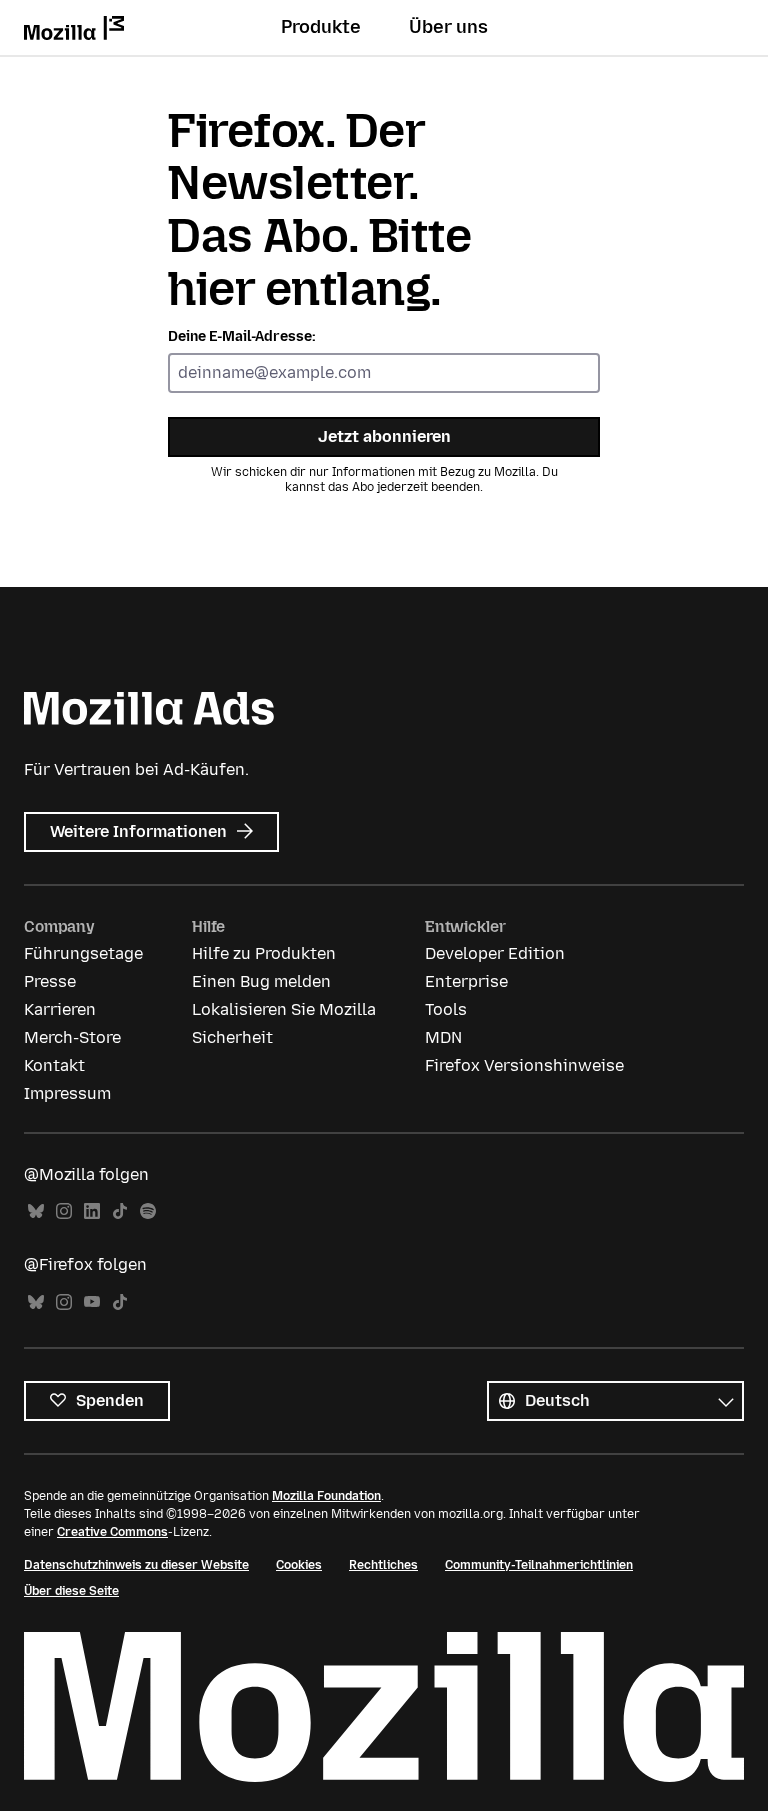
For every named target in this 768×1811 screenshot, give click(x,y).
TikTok (120, 1211)
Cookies (299, 1565)
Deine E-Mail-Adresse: (242, 336)
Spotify (148, 1211)
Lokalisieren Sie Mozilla (284, 1009)
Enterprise (466, 981)
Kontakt (54, 1065)
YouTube (92, 1302)
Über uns (448, 27)
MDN (443, 1037)
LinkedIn (92, 1211)
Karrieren (60, 1009)
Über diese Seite (71, 1591)
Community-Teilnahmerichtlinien (539, 1565)
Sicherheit (232, 1037)
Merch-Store (72, 1037)
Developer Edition (495, 953)
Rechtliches (383, 1565)
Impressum (67, 1093)
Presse (50, 981)
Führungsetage (83, 953)
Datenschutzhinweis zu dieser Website (136, 1565)
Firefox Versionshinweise (524, 1065)
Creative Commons (112, 1532)
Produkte (321, 27)
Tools (446, 1009)
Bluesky (36, 1211)
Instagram (64, 1211)
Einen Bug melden (261, 981)
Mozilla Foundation (326, 1496)
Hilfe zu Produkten (264, 953)
